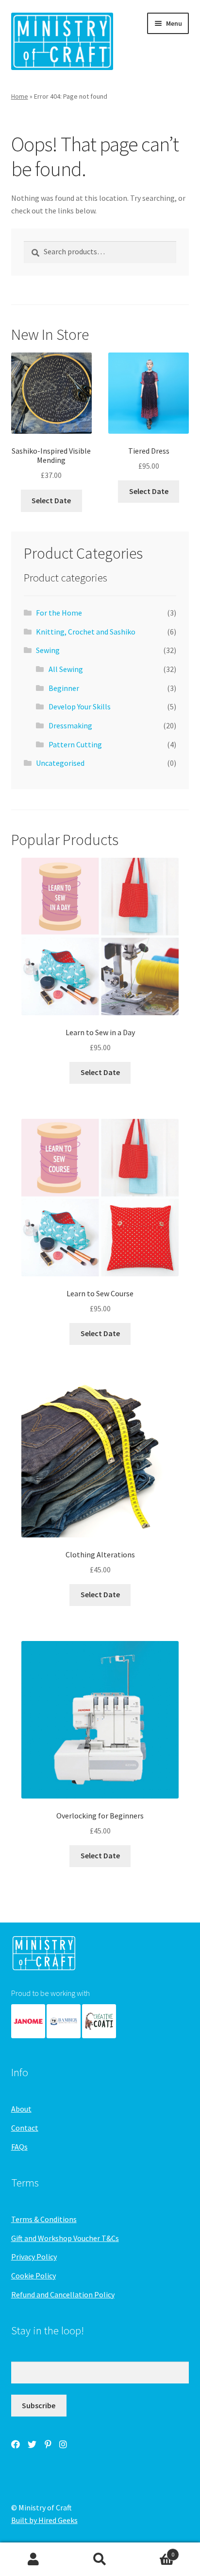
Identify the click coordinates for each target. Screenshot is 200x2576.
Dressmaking (70, 725)
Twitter (32, 2444)
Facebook (16, 2444)
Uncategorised (60, 763)
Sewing (48, 650)
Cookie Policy (33, 2276)
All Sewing (66, 669)
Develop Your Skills (80, 706)
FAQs (19, 2147)
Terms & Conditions (44, 2219)
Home (20, 96)
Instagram (63, 2444)
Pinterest (48, 2444)
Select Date (51, 500)
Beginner (64, 688)
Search (100, 2559)
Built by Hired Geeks (44, 2520)
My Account (33, 2559)
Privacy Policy (34, 2257)
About (21, 2109)
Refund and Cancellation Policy (63, 2294)
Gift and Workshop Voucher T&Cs (65, 2238)
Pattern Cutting (75, 744)
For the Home (59, 613)
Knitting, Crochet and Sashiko (86, 632)
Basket (154, 2551)
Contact (25, 2128)
